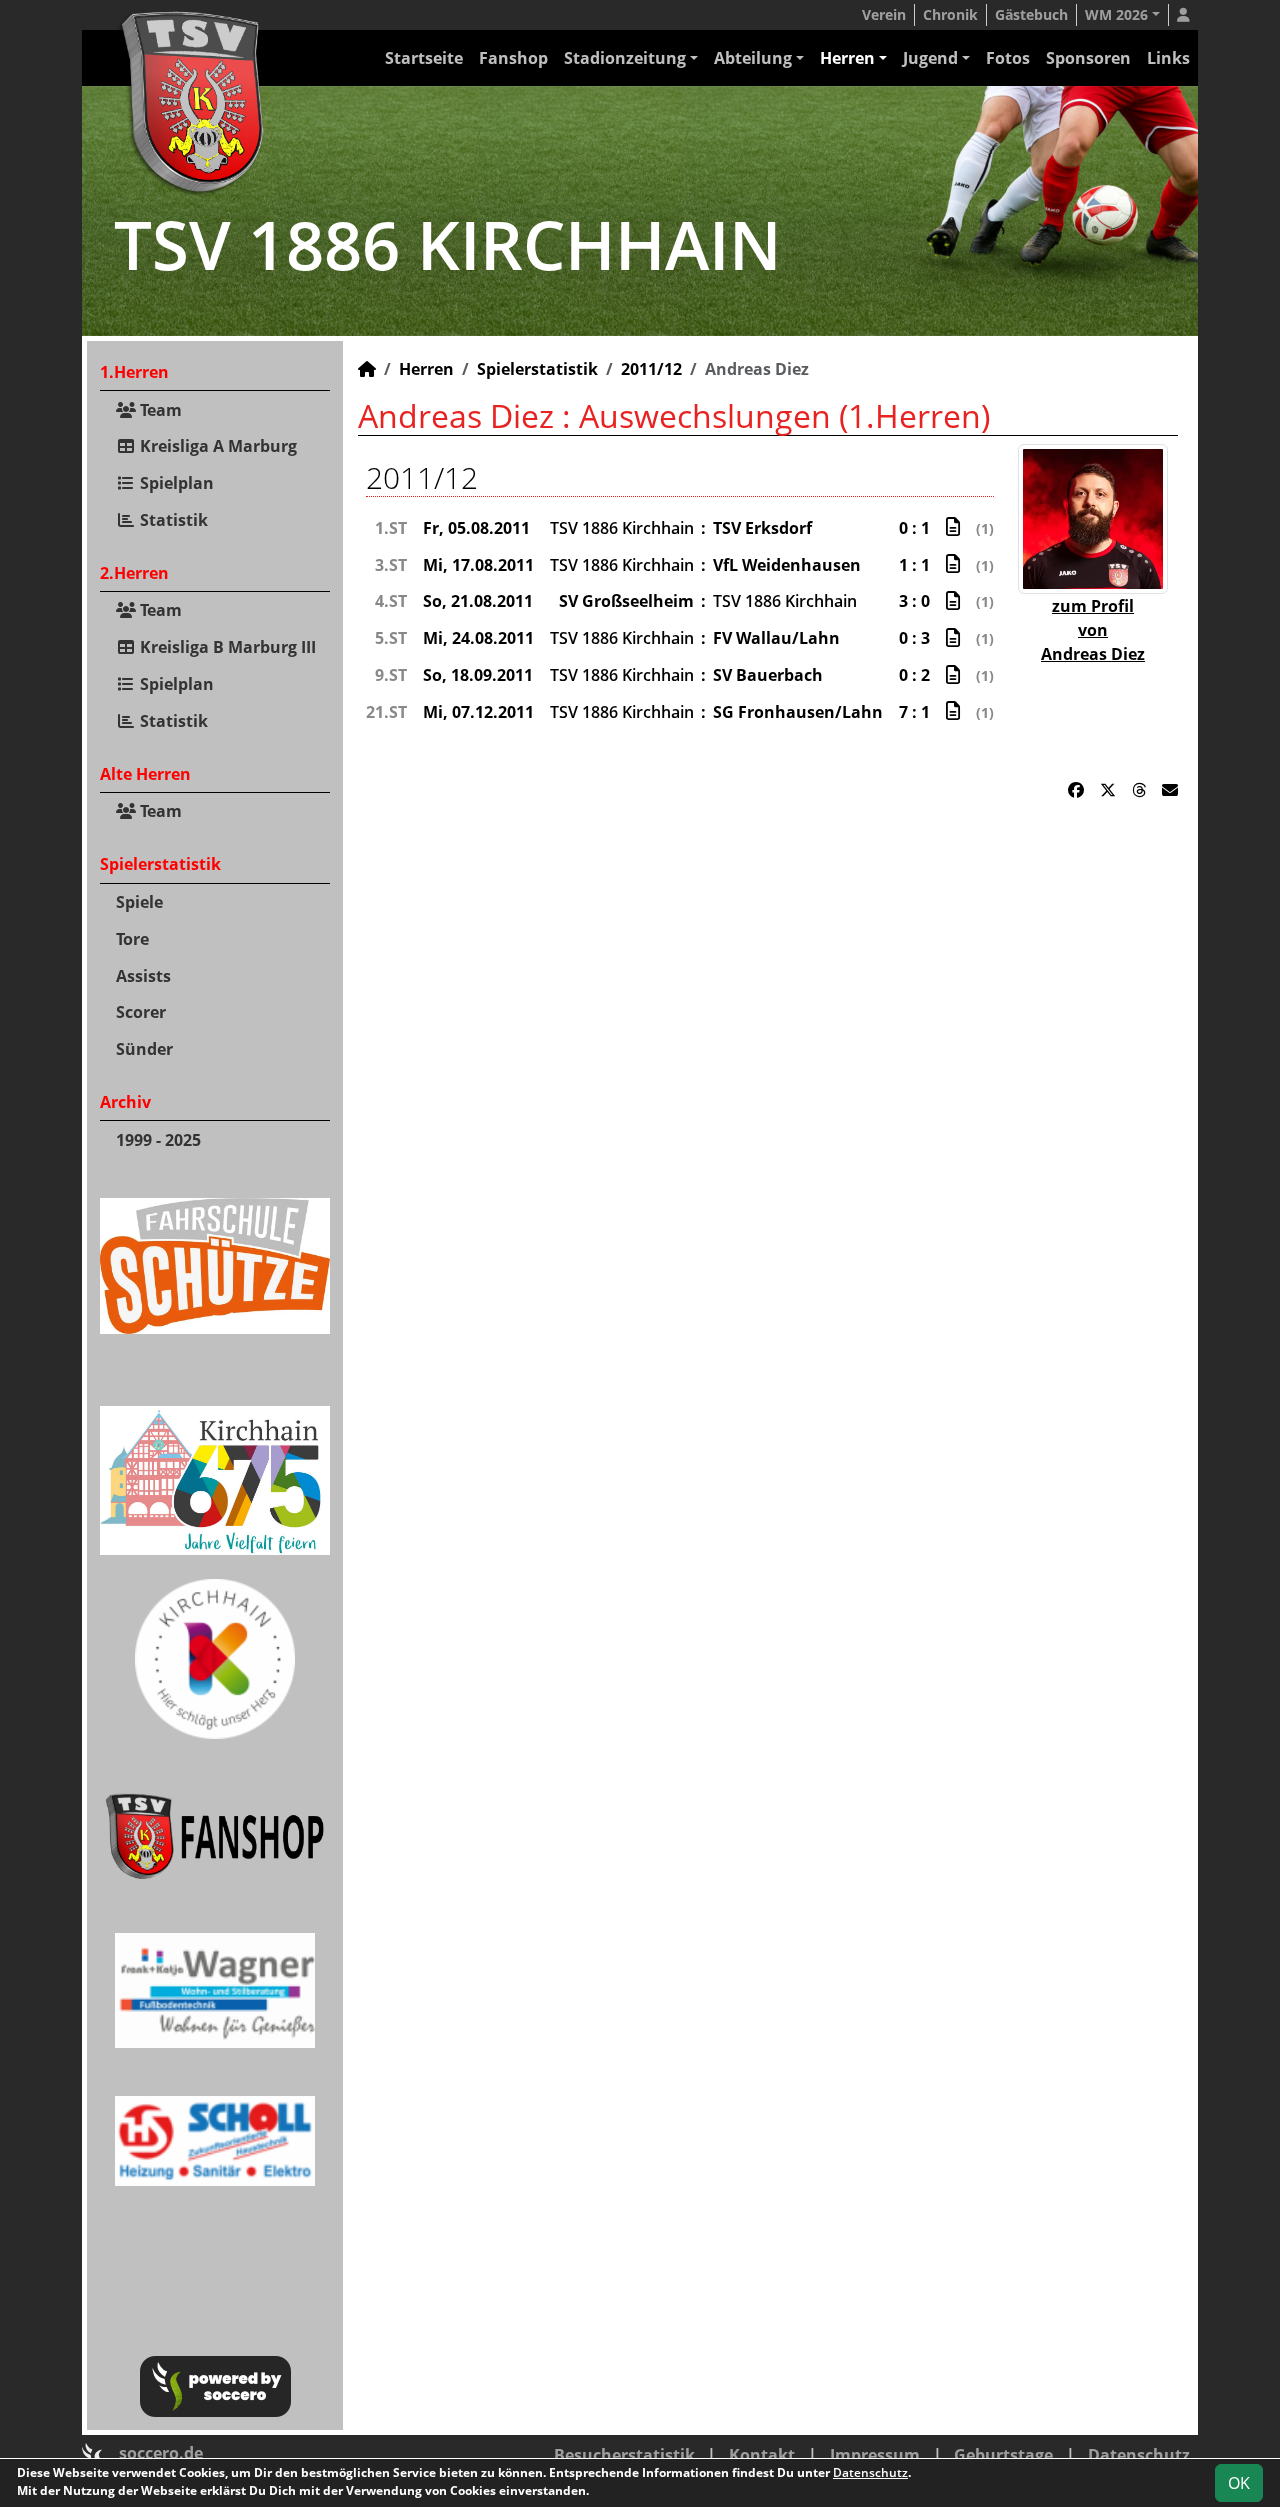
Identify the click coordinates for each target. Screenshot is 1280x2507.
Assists (143, 976)
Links (1168, 58)
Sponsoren (1088, 58)
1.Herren (134, 372)
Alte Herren (145, 774)
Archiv (125, 1102)
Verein (884, 14)
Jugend (930, 58)
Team (159, 410)
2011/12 (651, 369)
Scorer (141, 1012)
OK (1239, 2483)
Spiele (139, 902)
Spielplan (175, 483)
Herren (847, 58)
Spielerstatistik (160, 864)
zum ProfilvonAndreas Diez (1093, 630)
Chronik (950, 14)
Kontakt (762, 2455)
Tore (132, 939)
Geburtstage (1003, 2455)
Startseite (424, 58)
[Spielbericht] (953, 526)
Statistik (172, 520)
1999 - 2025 (158, 1140)
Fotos (1008, 58)
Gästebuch (1031, 14)
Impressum (875, 2455)
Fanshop (513, 58)
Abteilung (753, 58)
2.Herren (134, 573)
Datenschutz (1139, 2455)
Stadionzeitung (625, 58)
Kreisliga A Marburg (216, 446)
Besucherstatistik (624, 2455)
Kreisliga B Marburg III (226, 647)
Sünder (144, 1049)
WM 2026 (1116, 14)
